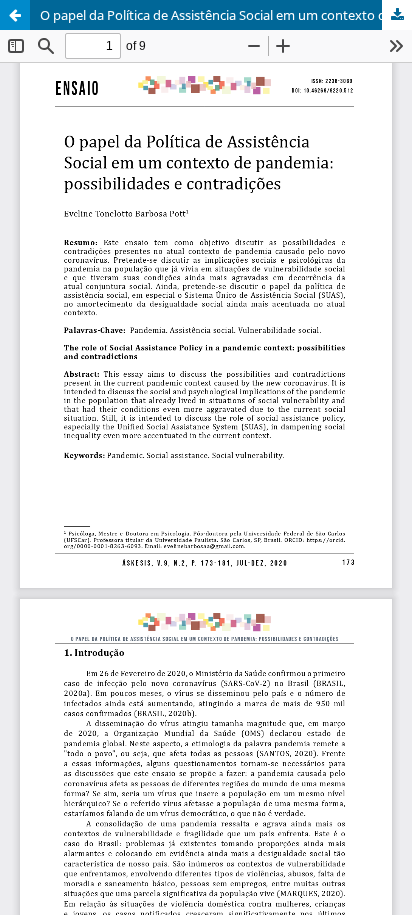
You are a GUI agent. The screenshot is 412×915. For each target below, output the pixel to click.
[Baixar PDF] (397, 15)
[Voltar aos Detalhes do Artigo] (15, 15)
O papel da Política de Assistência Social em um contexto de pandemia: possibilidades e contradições (226, 15)
